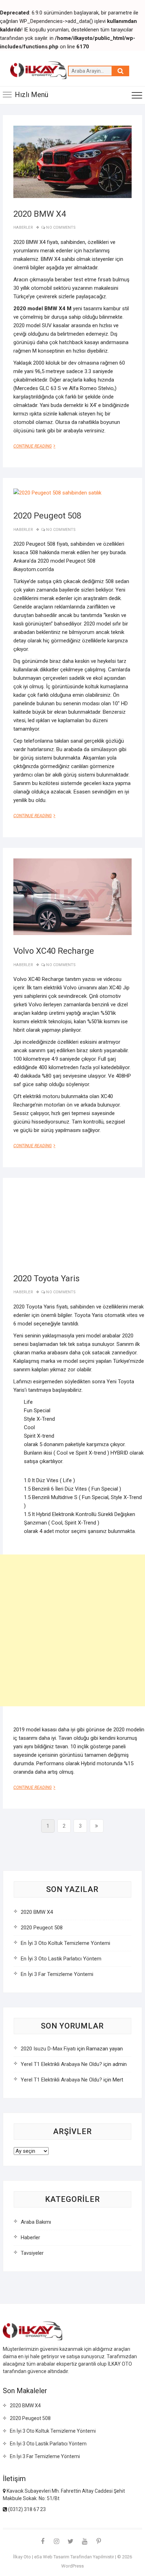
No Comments (61, 227)
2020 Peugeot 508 (47, 516)
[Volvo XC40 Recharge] (72, 897)
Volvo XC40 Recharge (54, 951)
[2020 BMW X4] (72, 162)
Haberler (23, 227)
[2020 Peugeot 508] (57, 493)
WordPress (72, 2566)
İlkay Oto (22, 2557)
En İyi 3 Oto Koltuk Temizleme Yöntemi (65, 1943)
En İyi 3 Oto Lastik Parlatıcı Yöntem (61, 1959)
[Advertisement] (72, 1630)
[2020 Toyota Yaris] (79, 1226)
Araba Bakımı (36, 2222)
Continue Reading (37, 446)
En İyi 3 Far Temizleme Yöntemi (57, 1974)
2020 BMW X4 (40, 214)
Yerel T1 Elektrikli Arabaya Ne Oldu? (61, 2064)
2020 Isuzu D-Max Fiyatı (48, 2049)
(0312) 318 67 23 (26, 2509)
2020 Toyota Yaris (46, 1278)
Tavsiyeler (32, 2253)
